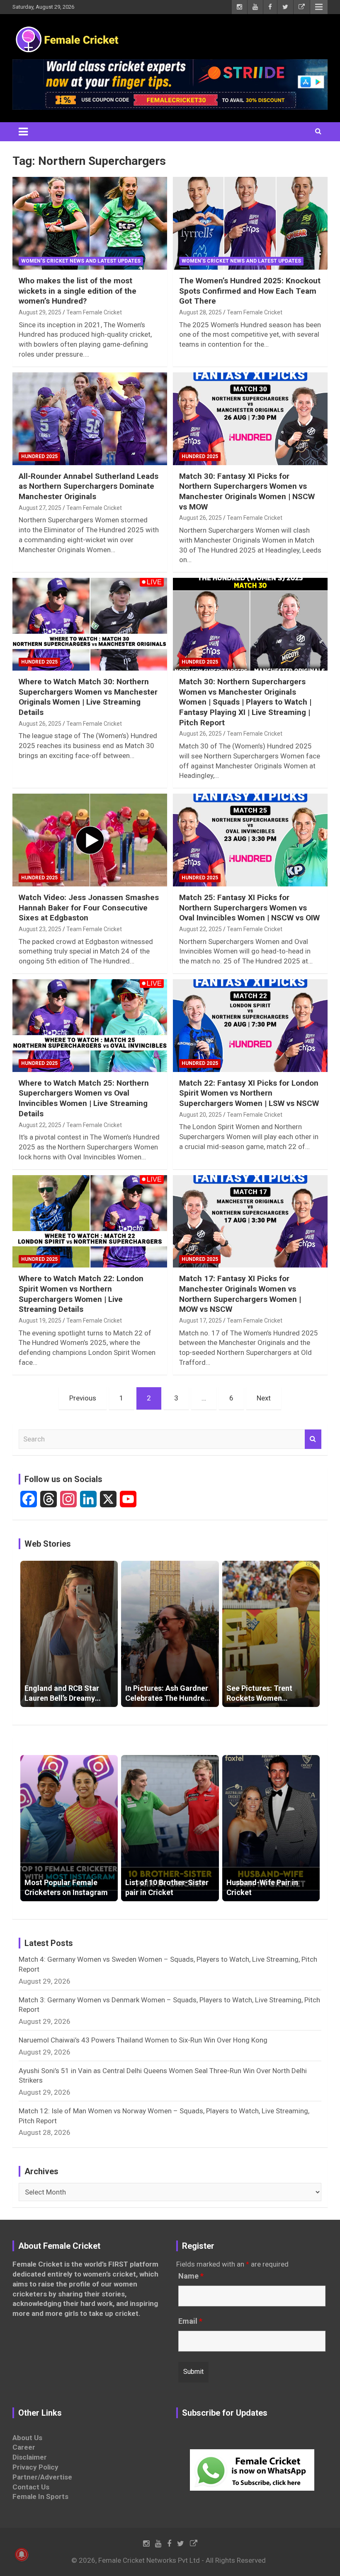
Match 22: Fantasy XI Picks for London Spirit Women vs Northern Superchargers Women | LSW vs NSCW (249, 1093)
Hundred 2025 (39, 456)
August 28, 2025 (200, 312)
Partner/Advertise (42, 2477)
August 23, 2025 (40, 929)
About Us (27, 2438)
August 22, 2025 (200, 929)
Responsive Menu (319, 7)
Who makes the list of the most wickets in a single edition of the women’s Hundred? (78, 291)
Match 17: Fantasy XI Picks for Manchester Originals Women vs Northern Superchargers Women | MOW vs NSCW (240, 1294)
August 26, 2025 (200, 518)
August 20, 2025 (200, 1115)
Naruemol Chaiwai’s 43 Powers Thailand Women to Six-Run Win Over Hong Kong (143, 2040)
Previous (83, 1398)
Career (24, 2447)
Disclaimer (30, 2457)
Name (191, 2276)
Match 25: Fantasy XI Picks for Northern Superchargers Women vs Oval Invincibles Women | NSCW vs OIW (249, 908)
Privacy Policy (35, 2467)
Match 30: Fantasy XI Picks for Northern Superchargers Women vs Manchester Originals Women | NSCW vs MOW (247, 491)
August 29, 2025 (40, 312)
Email (190, 2321)
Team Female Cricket (94, 312)
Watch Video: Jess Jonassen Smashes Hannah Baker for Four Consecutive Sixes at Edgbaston (89, 908)
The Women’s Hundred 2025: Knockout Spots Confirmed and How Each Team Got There (250, 291)
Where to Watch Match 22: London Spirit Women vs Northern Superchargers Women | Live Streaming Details (81, 1294)
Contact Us (31, 2487)
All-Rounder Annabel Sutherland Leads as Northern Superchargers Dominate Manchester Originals (89, 486)
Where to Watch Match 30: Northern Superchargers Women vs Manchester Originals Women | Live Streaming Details (88, 697)
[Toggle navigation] (23, 132)
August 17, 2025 (200, 1321)
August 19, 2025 (40, 1321)
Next (264, 1398)
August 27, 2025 (40, 508)
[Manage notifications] (22, 2554)
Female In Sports (40, 2496)
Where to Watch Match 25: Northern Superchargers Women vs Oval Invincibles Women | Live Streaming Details (84, 1098)
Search (313, 1439)
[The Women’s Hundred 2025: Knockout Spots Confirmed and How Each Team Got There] (250, 223)
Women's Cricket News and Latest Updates (81, 261)
